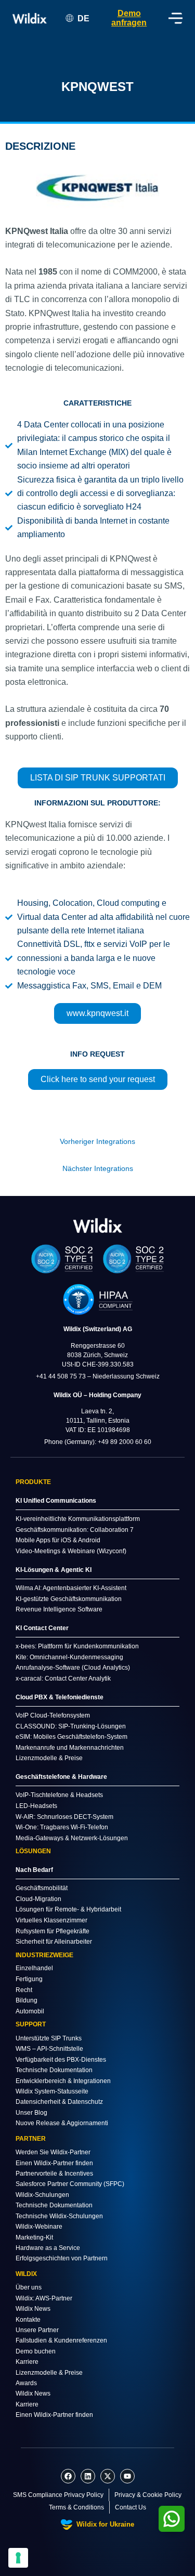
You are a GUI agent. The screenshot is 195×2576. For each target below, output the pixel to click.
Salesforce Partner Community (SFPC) (70, 2184)
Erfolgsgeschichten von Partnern (62, 2258)
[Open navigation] (175, 18)
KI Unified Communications (56, 1501)
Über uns (29, 2287)
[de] (98, 1225)
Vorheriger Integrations (97, 1142)
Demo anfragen (129, 18)
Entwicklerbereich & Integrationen (63, 2081)
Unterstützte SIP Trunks (49, 2038)
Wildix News (33, 2309)
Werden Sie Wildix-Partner (53, 2152)
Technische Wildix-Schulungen (59, 2216)
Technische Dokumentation (54, 2070)
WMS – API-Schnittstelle (49, 2049)
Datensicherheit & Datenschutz (59, 2102)
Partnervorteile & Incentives (54, 2174)
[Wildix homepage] (30, 18)
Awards (26, 2383)
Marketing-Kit (34, 2237)
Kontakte (28, 2320)
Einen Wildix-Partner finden (54, 2163)
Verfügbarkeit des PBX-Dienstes (61, 2060)
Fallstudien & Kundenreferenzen (61, 2340)
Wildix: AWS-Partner (44, 2298)
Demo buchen (36, 2351)
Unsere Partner (37, 2330)
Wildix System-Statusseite (52, 2091)
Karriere (27, 2362)
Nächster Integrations (98, 1169)
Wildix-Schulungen (42, 2195)
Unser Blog (31, 2113)
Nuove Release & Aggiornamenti (62, 2123)
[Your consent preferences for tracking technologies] (18, 2558)
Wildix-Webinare (39, 2227)
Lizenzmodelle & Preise (49, 2373)
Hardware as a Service (48, 2248)
